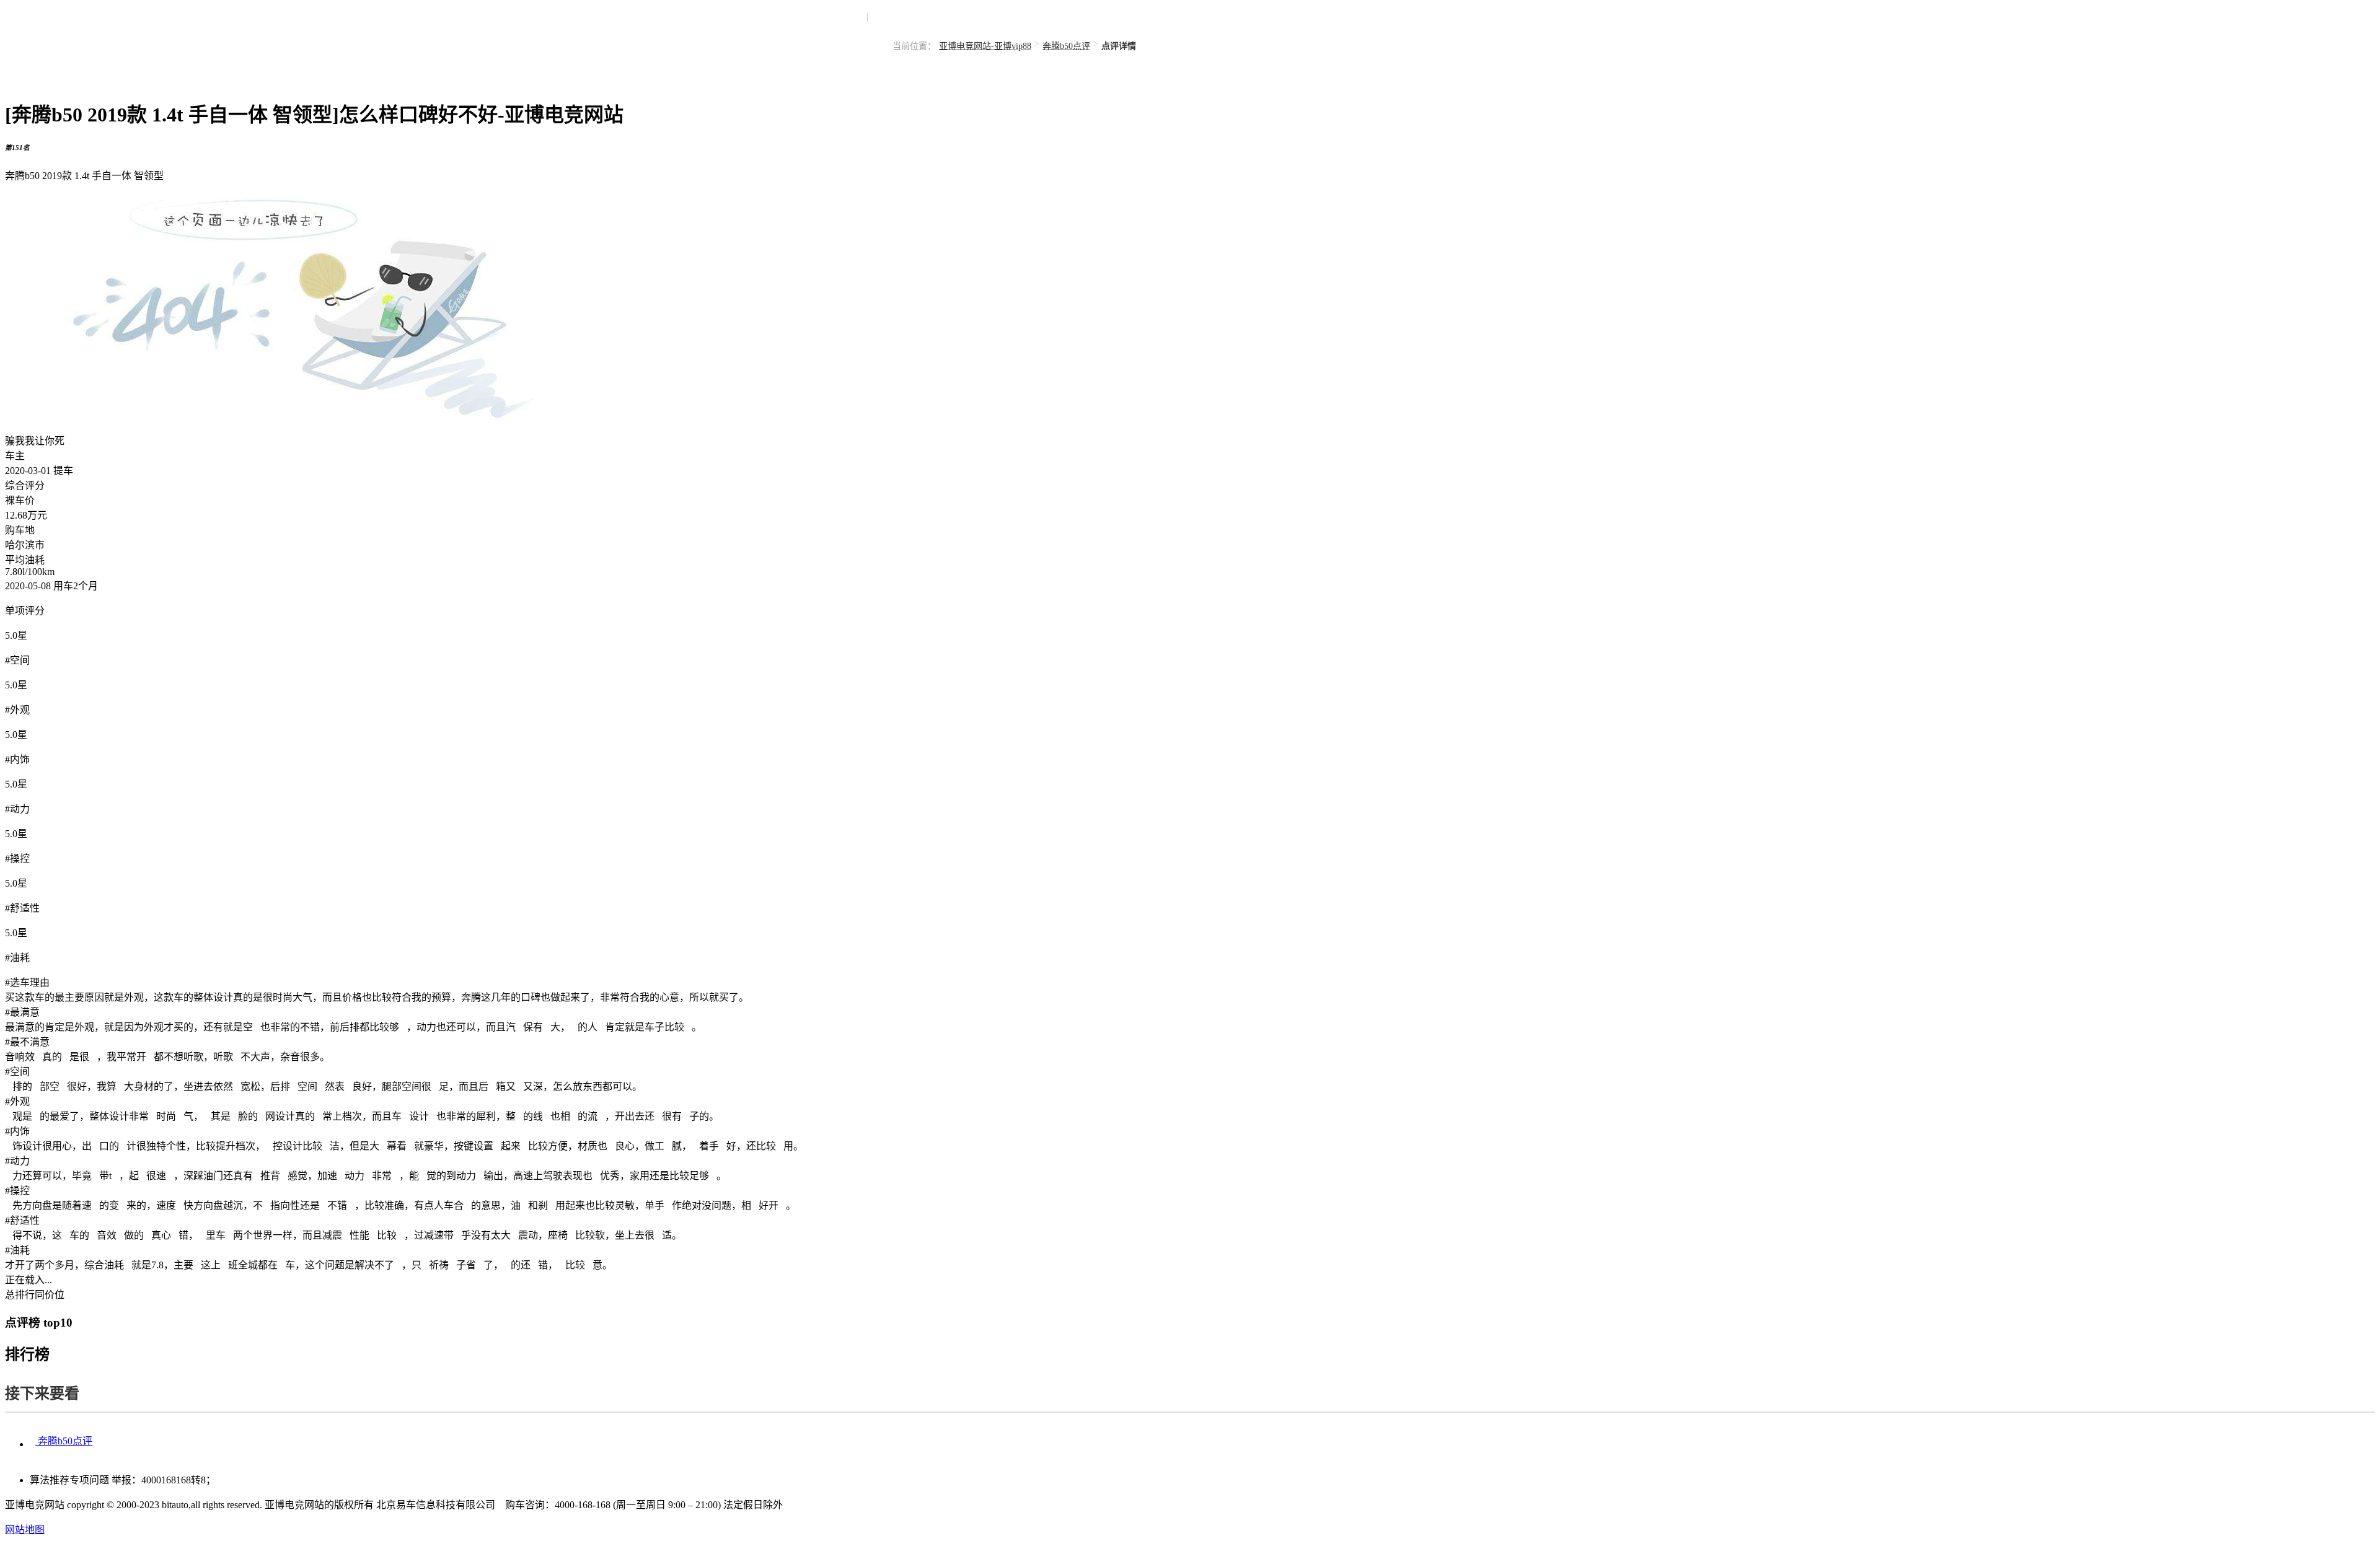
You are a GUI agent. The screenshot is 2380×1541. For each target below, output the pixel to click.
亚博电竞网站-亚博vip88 (985, 46)
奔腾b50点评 (1066, 46)
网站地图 (25, 1530)
